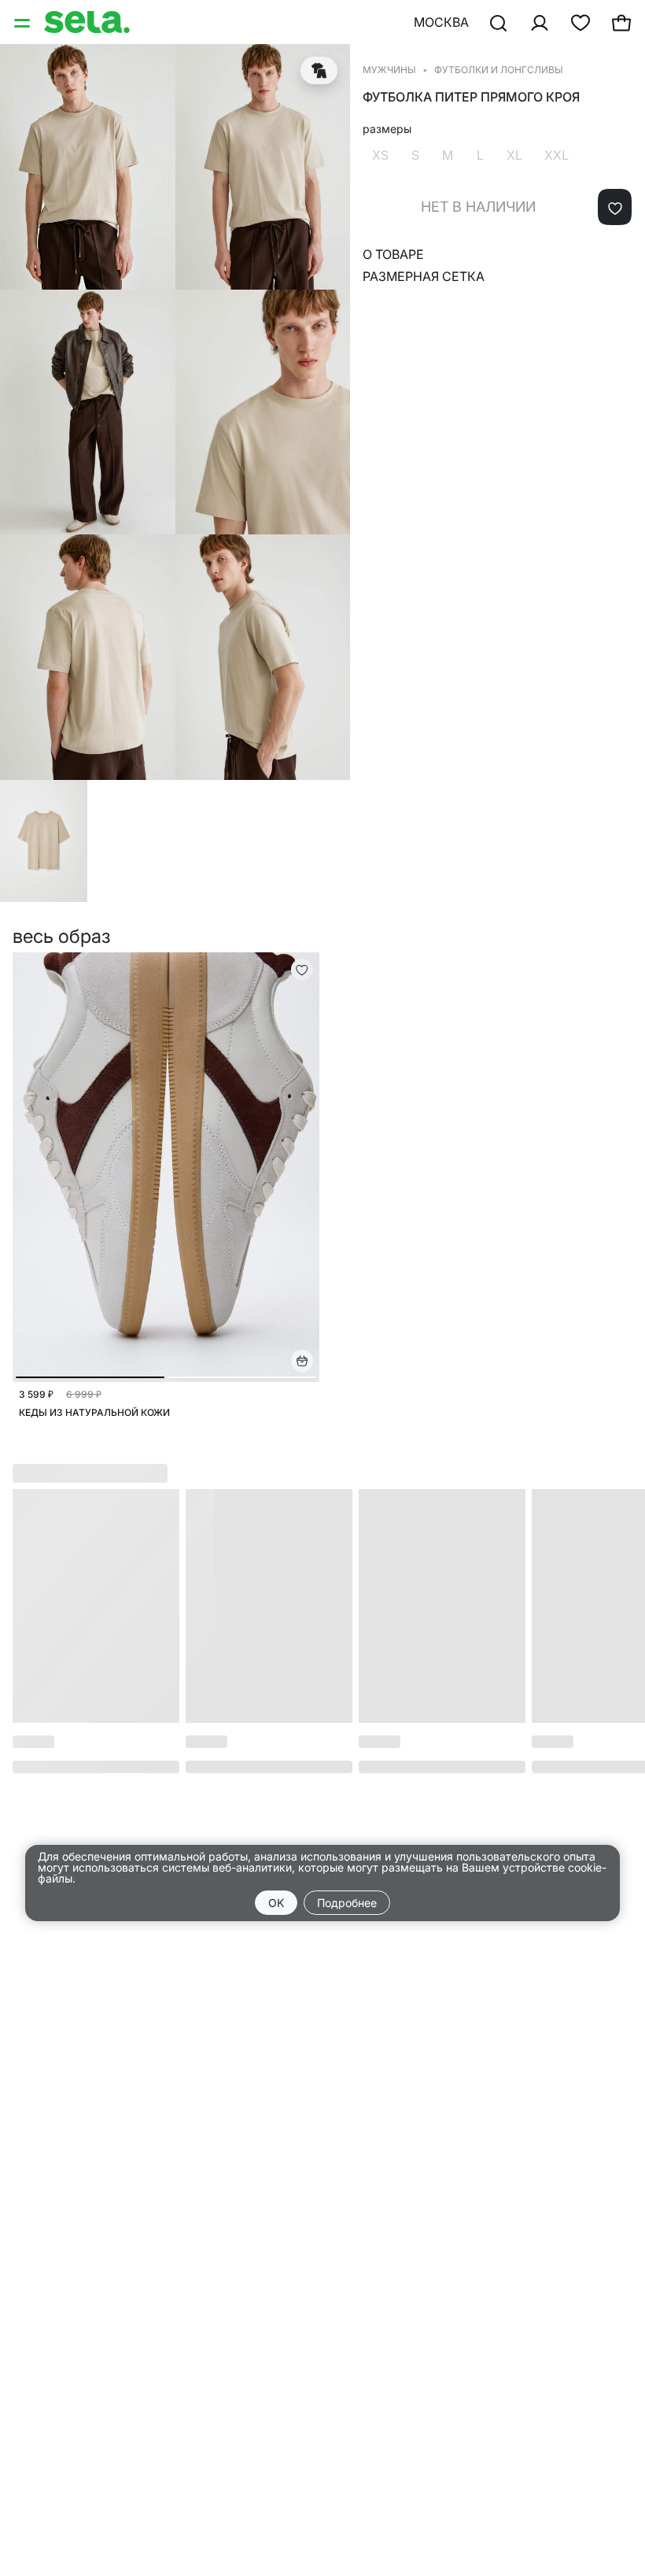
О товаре (393, 254)
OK (276, 1903)
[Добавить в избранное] (615, 207)
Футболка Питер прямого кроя (471, 97)
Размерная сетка (424, 276)
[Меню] (24, 22)
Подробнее (347, 1903)
